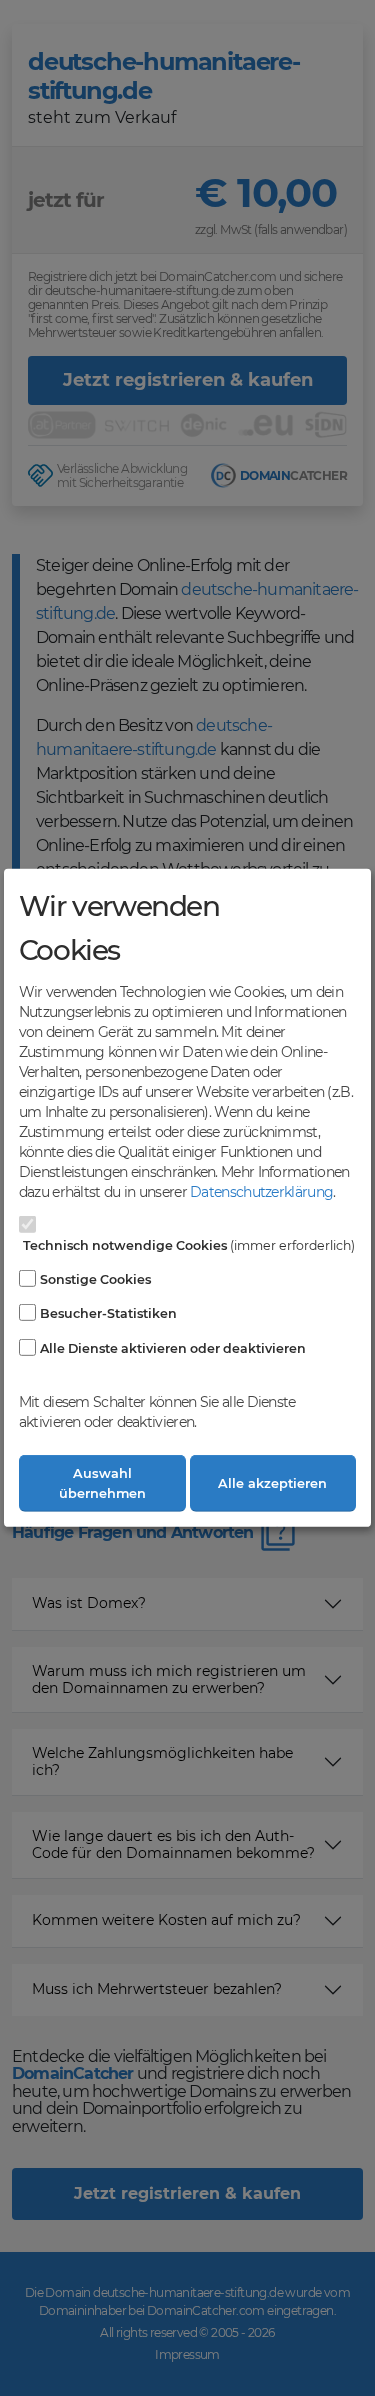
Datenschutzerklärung (261, 1192)
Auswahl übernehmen (102, 1483)
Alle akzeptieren (272, 1483)
